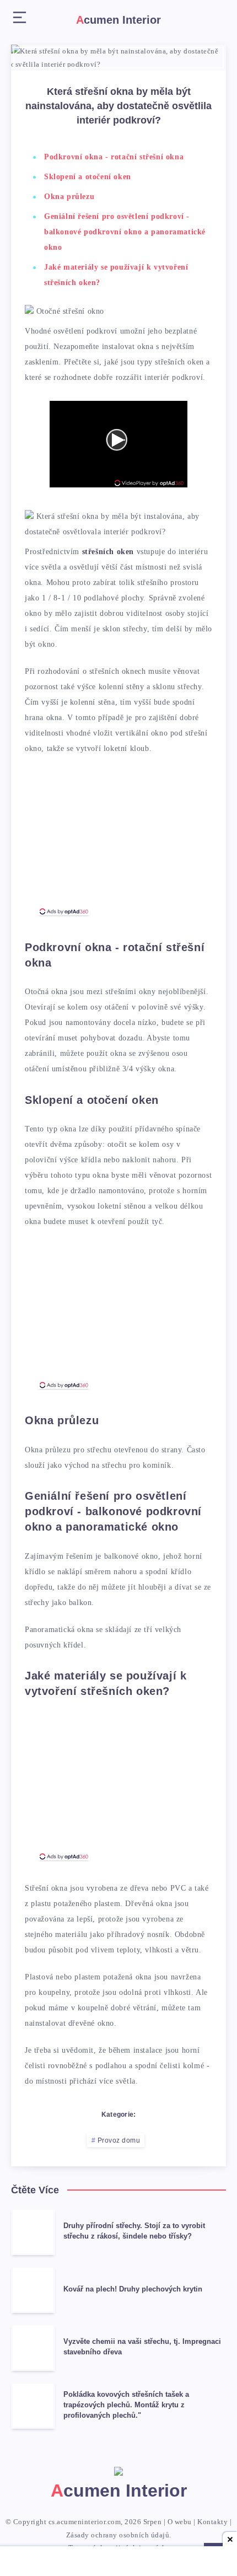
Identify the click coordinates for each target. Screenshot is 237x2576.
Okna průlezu (69, 197)
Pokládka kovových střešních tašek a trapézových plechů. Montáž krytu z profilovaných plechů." (126, 2405)
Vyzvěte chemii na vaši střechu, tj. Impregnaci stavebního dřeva (142, 2347)
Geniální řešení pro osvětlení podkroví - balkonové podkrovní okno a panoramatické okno (125, 232)
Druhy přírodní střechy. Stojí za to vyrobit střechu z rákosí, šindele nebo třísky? (134, 2231)
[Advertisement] (118, 840)
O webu (180, 2522)
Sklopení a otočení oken (88, 177)
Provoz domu (119, 2140)
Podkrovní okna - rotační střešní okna (114, 157)
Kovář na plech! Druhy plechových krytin (133, 2289)
